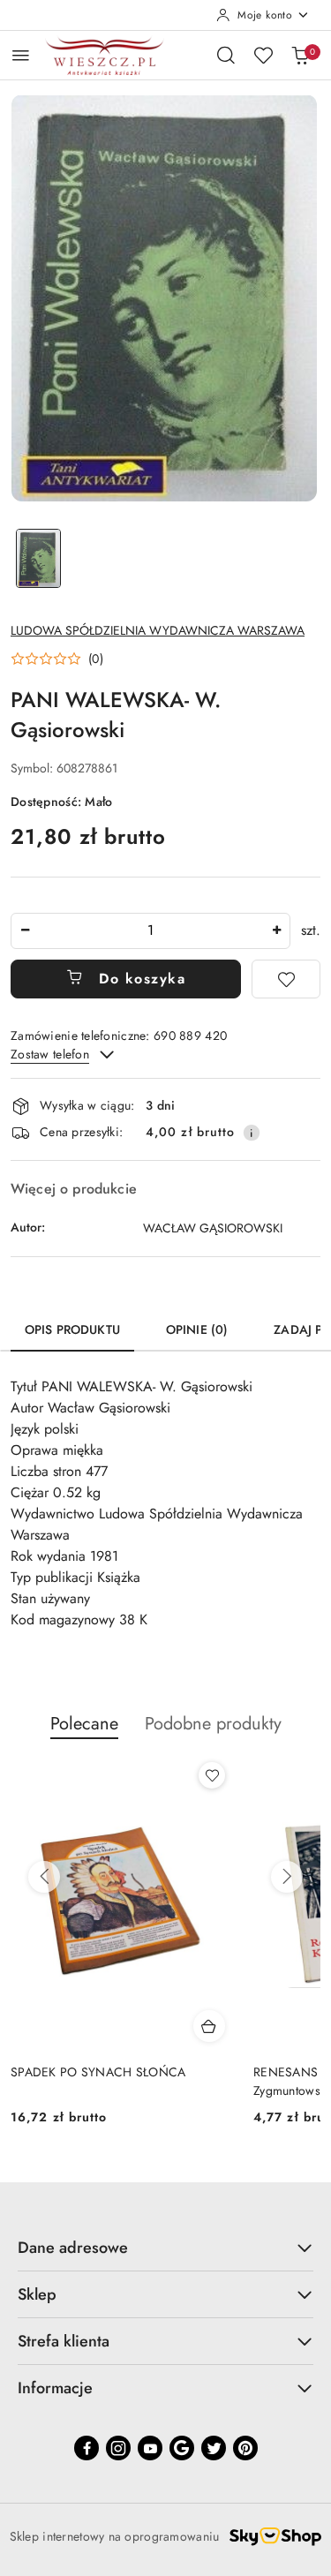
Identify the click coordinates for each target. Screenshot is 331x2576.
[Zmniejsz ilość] (25, 931)
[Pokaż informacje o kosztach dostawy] (252, 1133)
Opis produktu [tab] (72, 1329)
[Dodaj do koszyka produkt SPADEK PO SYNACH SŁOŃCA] (209, 2026)
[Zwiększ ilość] (276, 931)
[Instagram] (118, 2448)
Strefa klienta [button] (64, 2341)
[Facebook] (87, 2448)
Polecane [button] (84, 1724)
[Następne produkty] (287, 1877)
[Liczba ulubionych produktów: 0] (263, 55)
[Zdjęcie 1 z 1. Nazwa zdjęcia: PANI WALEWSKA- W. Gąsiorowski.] (39, 558)
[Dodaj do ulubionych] (286, 979)
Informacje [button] (55, 2388)
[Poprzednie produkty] (44, 1877)
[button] (57, 659)
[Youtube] (150, 2448)
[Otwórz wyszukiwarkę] (226, 55)
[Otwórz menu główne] (21, 55)
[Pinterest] (245, 2448)
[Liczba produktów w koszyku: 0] (300, 55)
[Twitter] (214, 2448)
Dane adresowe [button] (73, 2248)
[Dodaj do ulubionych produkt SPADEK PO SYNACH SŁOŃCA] (212, 1775)
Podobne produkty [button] (213, 1724)
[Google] (182, 2448)
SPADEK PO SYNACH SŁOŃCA (98, 2072)
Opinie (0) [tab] (197, 1329)
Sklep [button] (37, 2294)
